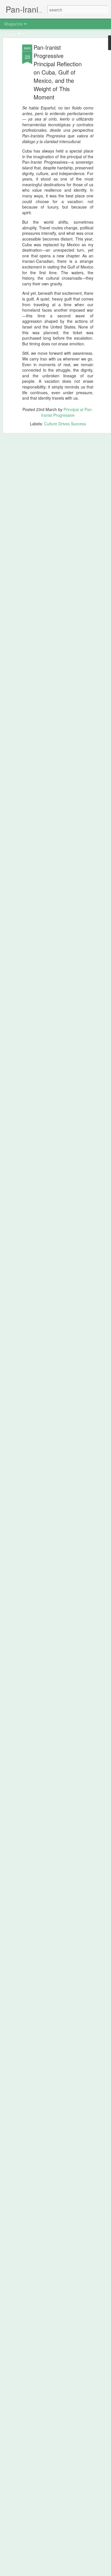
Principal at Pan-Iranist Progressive (67, 412)
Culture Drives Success (65, 424)
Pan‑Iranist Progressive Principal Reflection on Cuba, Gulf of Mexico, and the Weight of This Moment (58, 72)
